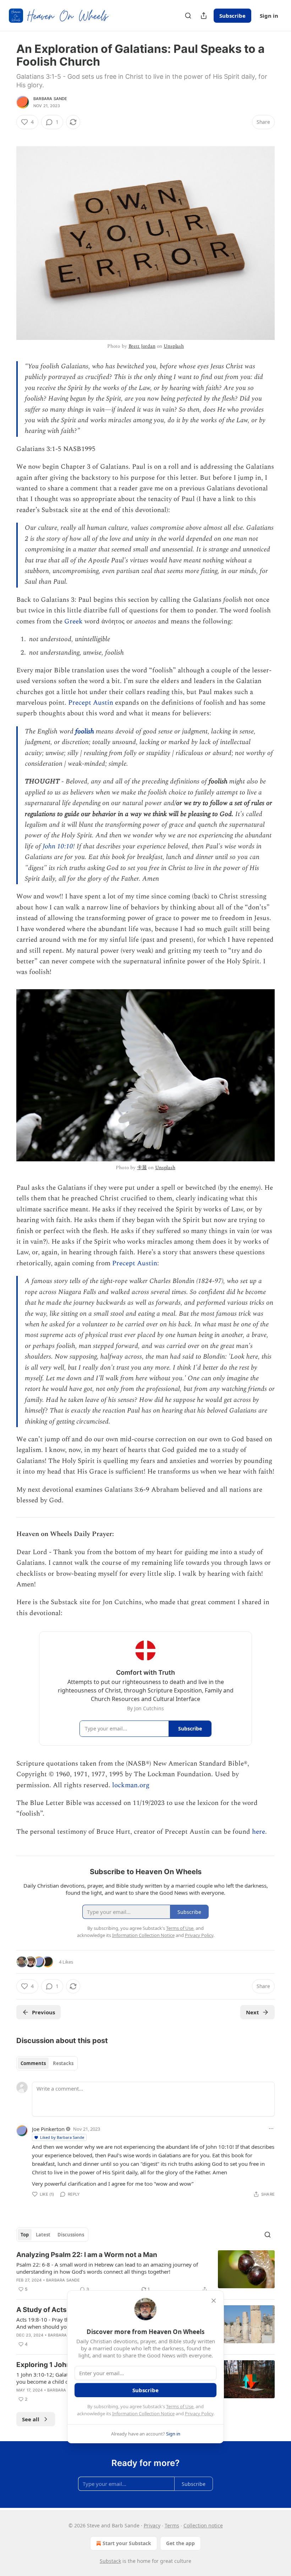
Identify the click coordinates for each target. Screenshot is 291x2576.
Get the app (180, 2543)
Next (252, 2012)
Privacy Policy (199, 2413)
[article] (145, 2272)
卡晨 (142, 1168)
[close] (214, 2301)
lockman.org (131, 1785)
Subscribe (232, 16)
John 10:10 (58, 846)
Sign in (269, 16)
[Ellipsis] (271, 2129)
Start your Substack (127, 2543)
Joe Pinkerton (48, 2129)
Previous (43, 2012)
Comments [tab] (33, 2063)
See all (31, 2419)
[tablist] (47, 2063)
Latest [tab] (43, 2235)
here (259, 1832)
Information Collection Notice (143, 2413)
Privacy (152, 2525)
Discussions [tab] (71, 2235)
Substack (110, 2561)
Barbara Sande (50, 99)
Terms (172, 2525)
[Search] (188, 16)
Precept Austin (91, 703)
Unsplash (174, 346)
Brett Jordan (142, 346)
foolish (85, 731)
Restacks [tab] (63, 2063)
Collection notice (203, 2525)
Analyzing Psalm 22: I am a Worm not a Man (87, 2255)
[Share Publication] (204, 16)
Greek (74, 621)
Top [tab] (25, 2235)
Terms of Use (180, 2406)
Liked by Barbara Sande (62, 2137)
